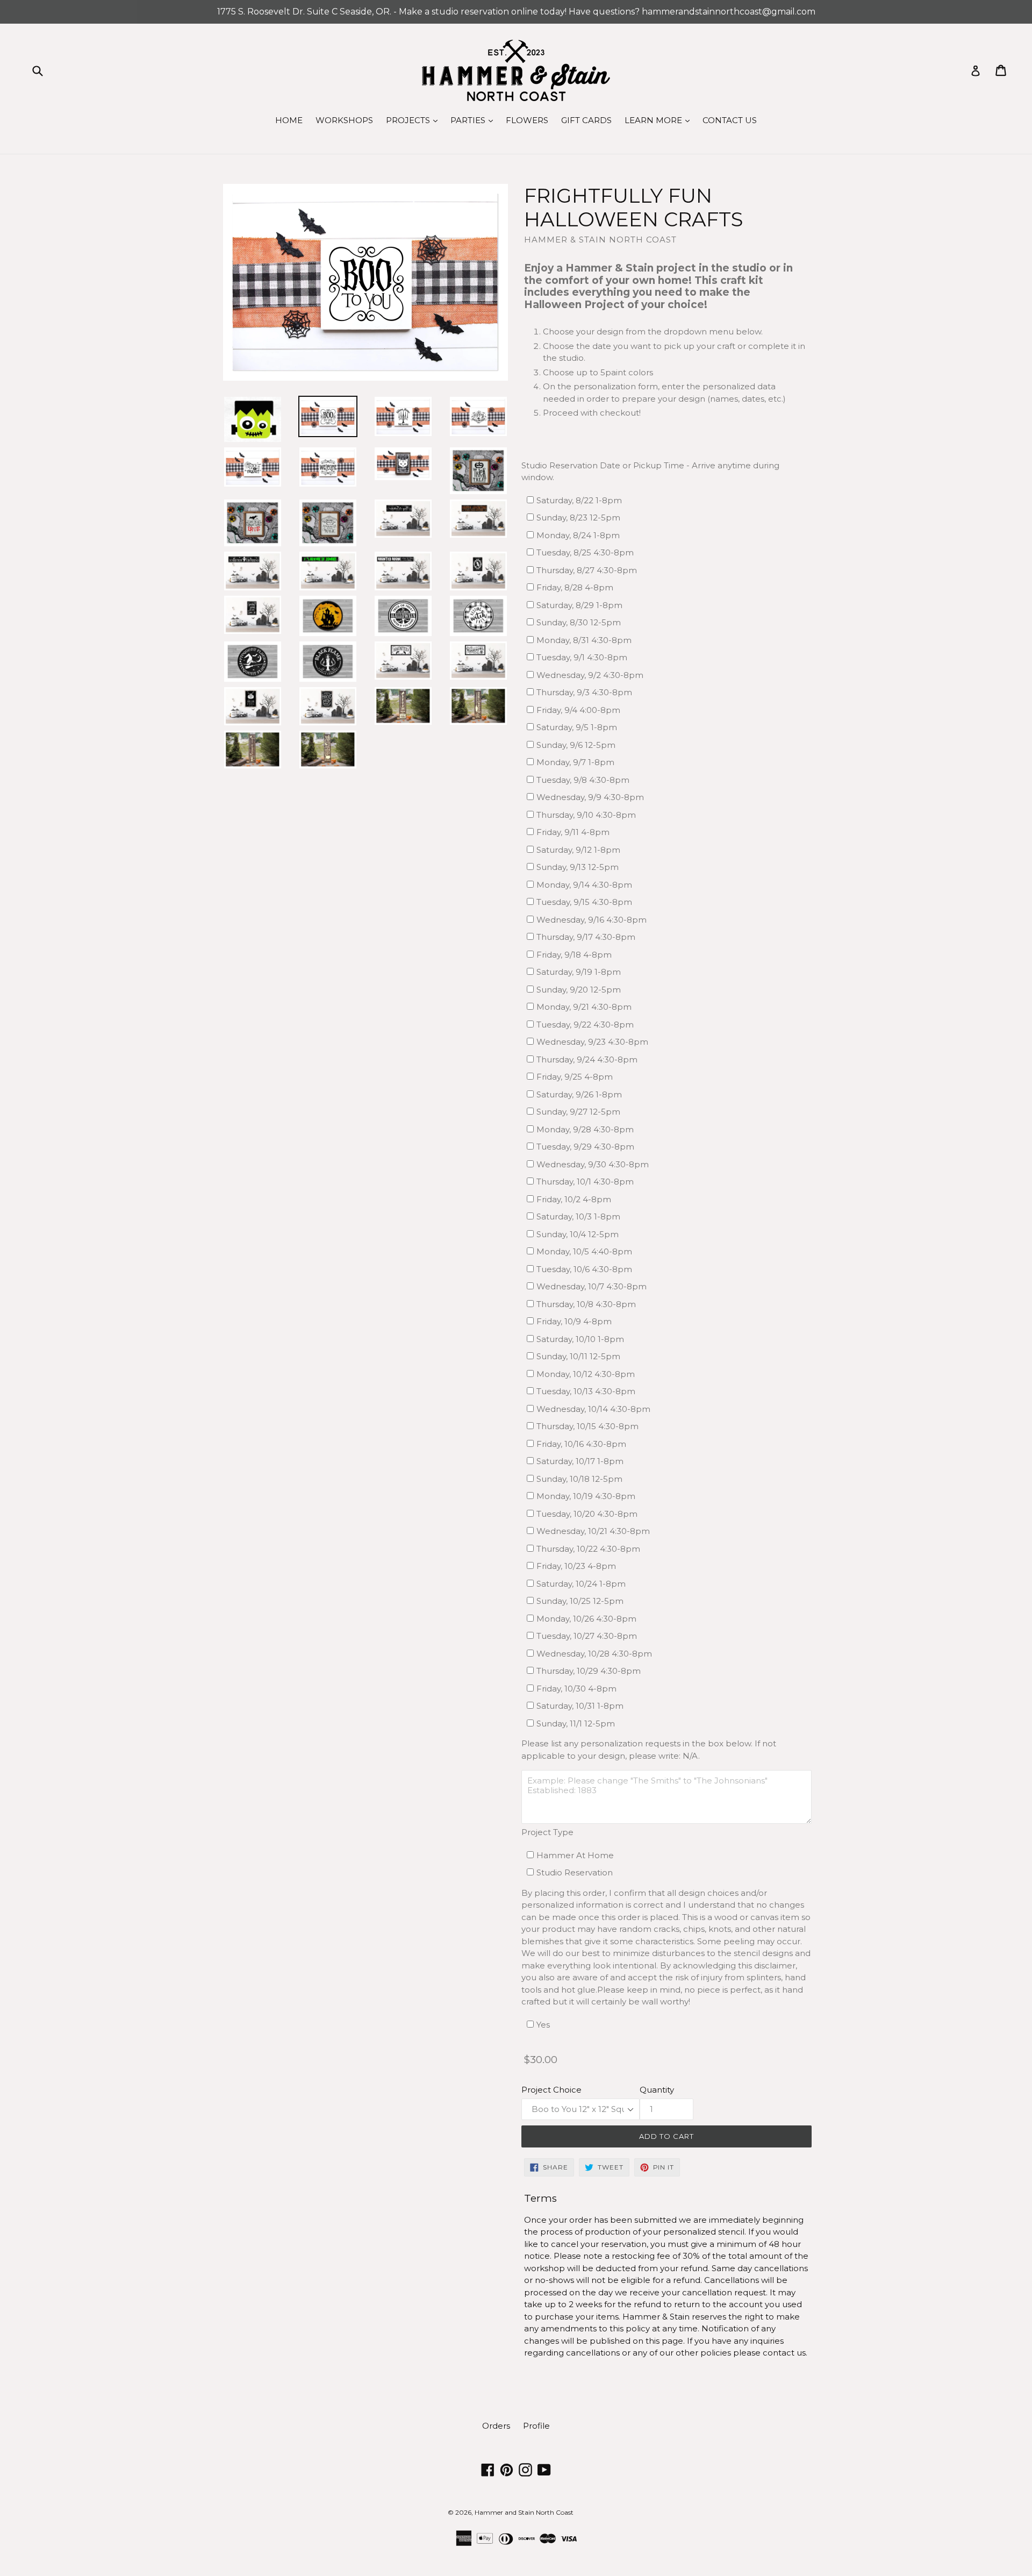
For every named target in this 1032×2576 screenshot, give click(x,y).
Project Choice (551, 2090)
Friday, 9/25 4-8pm (575, 1077)
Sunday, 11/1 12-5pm (576, 1724)
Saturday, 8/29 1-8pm (579, 605)
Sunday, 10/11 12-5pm (578, 1356)
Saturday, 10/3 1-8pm (578, 1216)
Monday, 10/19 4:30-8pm (586, 1496)
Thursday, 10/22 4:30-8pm (588, 1549)
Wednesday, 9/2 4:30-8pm (590, 675)
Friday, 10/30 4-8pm (576, 1689)
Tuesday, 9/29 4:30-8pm (585, 1147)
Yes (543, 2025)
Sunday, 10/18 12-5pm (579, 1479)
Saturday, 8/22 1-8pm (579, 500)
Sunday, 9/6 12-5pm (576, 745)
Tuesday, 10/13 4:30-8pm (586, 1391)
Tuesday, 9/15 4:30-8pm (584, 902)
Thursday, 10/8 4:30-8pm (586, 1304)
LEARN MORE (660, 120)
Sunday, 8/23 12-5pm (578, 518)
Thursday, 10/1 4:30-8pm (585, 1182)
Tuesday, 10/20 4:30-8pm (587, 1514)
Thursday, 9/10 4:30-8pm (586, 815)
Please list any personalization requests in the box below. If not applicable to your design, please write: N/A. (649, 1750)
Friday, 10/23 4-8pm (576, 1566)
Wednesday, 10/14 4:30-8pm (593, 1409)
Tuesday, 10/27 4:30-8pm (587, 1636)
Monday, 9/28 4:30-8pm (585, 1129)
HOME (289, 120)
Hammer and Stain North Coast (524, 2512)
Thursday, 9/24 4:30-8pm (587, 1059)
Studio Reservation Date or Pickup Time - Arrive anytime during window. (650, 472)
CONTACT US (730, 120)
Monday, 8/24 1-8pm (578, 535)
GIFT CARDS (586, 120)
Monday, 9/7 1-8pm (575, 762)
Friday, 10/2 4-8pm (574, 1199)
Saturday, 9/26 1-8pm (579, 1094)
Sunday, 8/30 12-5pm (579, 622)
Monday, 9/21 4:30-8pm (584, 1007)
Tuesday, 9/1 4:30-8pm (582, 657)
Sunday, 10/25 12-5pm (580, 1601)
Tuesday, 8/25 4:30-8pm (585, 552)
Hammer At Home (575, 1855)
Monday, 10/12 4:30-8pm (586, 1374)
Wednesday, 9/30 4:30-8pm (593, 1164)
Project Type (547, 1832)
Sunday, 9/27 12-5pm (578, 1112)
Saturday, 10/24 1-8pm (581, 1584)
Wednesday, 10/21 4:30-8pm (593, 1531)
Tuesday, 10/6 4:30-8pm (584, 1269)
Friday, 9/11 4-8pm (573, 832)
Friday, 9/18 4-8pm (574, 955)
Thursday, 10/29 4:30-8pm (589, 1671)
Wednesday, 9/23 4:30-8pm (592, 1042)
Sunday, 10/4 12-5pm (578, 1234)
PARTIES (474, 120)
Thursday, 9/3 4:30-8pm (584, 692)
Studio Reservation (575, 1872)
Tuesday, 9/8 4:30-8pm (583, 780)
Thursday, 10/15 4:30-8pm (587, 1426)
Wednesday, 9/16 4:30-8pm (592, 920)
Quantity (657, 2090)
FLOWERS (527, 120)
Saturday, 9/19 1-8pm (579, 972)
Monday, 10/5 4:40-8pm (584, 1251)
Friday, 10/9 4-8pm (574, 1321)
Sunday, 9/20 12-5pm (579, 990)
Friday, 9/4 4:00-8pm (578, 710)
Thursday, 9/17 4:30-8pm (586, 937)
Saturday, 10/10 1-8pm (580, 1339)
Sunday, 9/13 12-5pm (578, 867)
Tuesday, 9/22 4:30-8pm (585, 1025)
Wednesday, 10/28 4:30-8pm (594, 1654)
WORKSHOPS (344, 120)
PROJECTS (414, 120)
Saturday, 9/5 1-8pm (577, 727)
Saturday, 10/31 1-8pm (580, 1706)
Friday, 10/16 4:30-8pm (581, 1444)
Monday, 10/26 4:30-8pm (586, 1619)
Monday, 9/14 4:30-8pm (584, 885)
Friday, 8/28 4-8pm (575, 587)
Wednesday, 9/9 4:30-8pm (590, 797)
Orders (496, 2426)
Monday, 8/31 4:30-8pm (584, 640)
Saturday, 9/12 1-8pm (578, 850)
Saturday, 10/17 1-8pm (580, 1461)
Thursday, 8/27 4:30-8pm (587, 570)
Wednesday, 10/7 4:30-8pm (592, 1286)
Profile (536, 2426)
